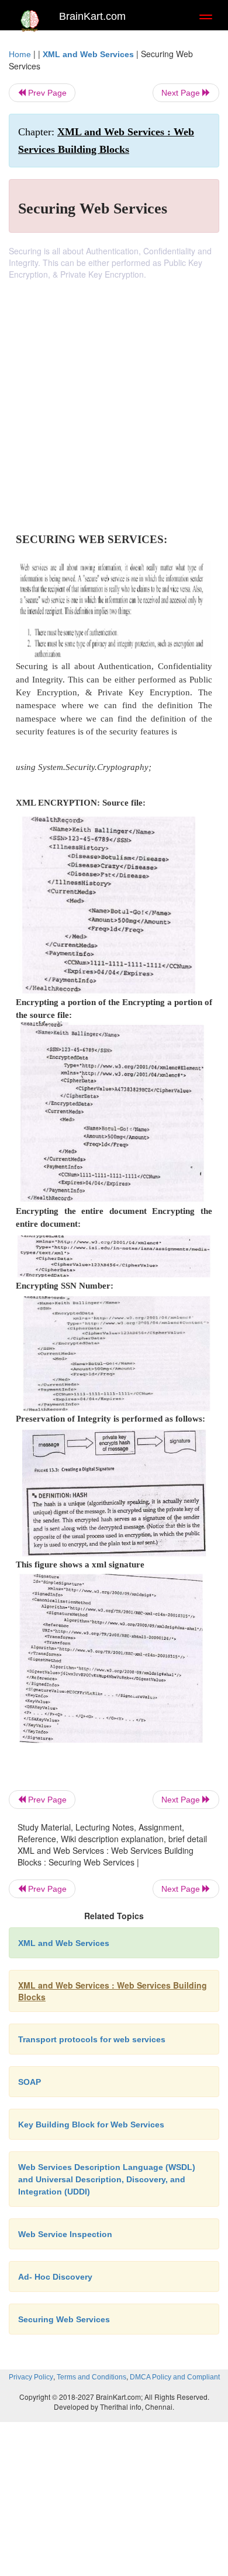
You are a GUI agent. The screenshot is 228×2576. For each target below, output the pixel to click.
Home (20, 54)
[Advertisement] (114, 400)
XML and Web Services (88, 54)
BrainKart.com (92, 16)
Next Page (182, 93)
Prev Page (46, 93)
